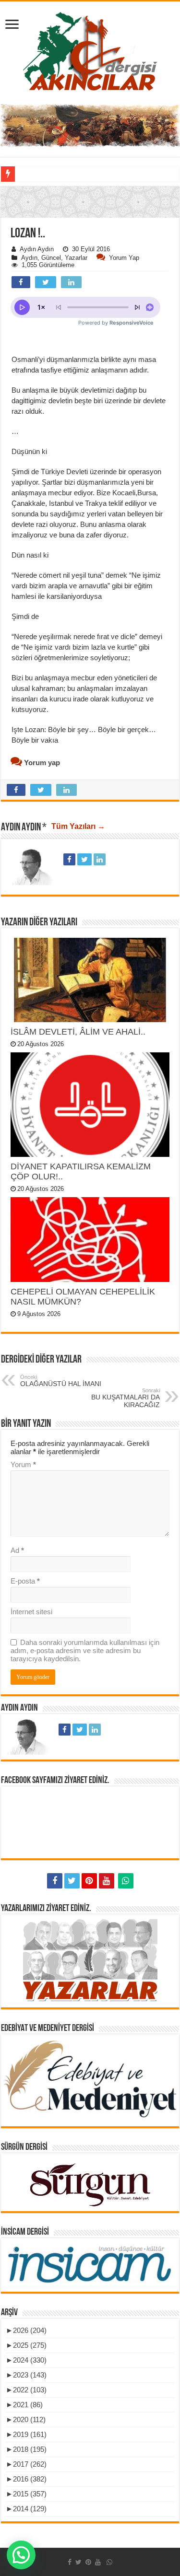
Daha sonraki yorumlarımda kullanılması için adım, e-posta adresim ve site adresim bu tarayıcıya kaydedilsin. (85, 1650)
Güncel (51, 258)
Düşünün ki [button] (29, 451)
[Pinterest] (89, 1881)
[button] (90, 258)
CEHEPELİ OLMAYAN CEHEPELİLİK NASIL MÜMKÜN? (83, 1297)
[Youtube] (107, 1881)
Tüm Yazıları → (78, 826)
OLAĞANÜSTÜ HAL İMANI (61, 1381)
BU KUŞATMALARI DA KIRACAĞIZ (126, 1398)
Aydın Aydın (37, 249)
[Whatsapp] (126, 1881)
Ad (17, 1550)
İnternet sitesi (31, 1612)
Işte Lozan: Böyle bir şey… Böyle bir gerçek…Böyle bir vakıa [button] (84, 735)
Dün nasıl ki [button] (30, 555)
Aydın (29, 258)
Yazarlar (76, 258)
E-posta (25, 1581)
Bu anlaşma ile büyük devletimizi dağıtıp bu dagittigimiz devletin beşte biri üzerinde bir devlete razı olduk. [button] (89, 401)
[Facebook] (55, 1881)
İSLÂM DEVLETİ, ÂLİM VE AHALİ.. (79, 1032)
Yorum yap (124, 258)
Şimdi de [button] (25, 616)
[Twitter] (72, 1881)
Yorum (23, 1464)
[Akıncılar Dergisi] (90, 51)
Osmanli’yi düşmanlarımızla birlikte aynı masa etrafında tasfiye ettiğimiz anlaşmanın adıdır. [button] (84, 365)
